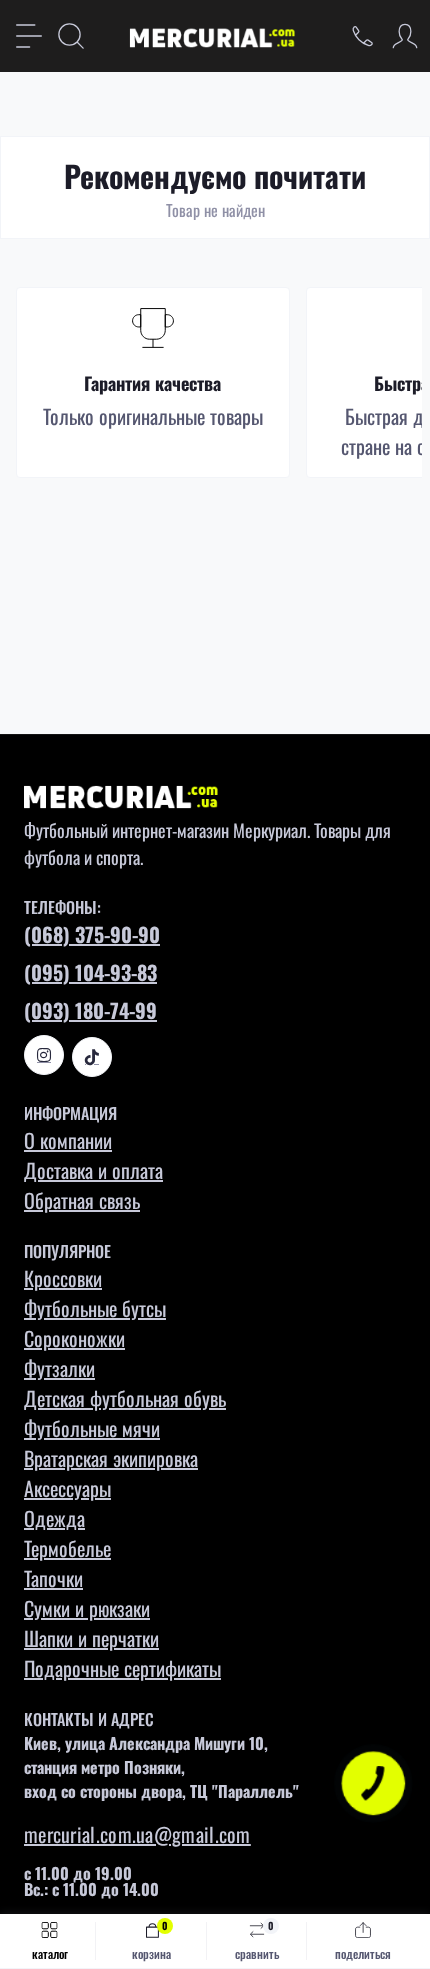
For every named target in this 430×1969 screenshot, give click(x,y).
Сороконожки (74, 1338)
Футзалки (59, 1368)
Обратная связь (82, 1200)
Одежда (54, 1518)
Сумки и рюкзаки (87, 1608)
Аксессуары (67, 1488)
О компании (68, 1140)
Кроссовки (63, 1278)
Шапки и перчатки (91, 1638)
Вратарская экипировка (111, 1458)
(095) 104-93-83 (90, 972)
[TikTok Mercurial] (92, 1057)
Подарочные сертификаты (122, 1668)
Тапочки (53, 1578)
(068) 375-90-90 (92, 934)
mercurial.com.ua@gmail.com (137, 1834)
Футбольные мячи (92, 1428)
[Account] (405, 36)
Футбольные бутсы (95, 1308)
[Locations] (363, 36)
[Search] (71, 36)
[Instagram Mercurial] (44, 1055)
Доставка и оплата (93, 1170)
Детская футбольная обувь (125, 1398)
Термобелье (67, 1548)
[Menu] (29, 36)
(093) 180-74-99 (90, 1010)
